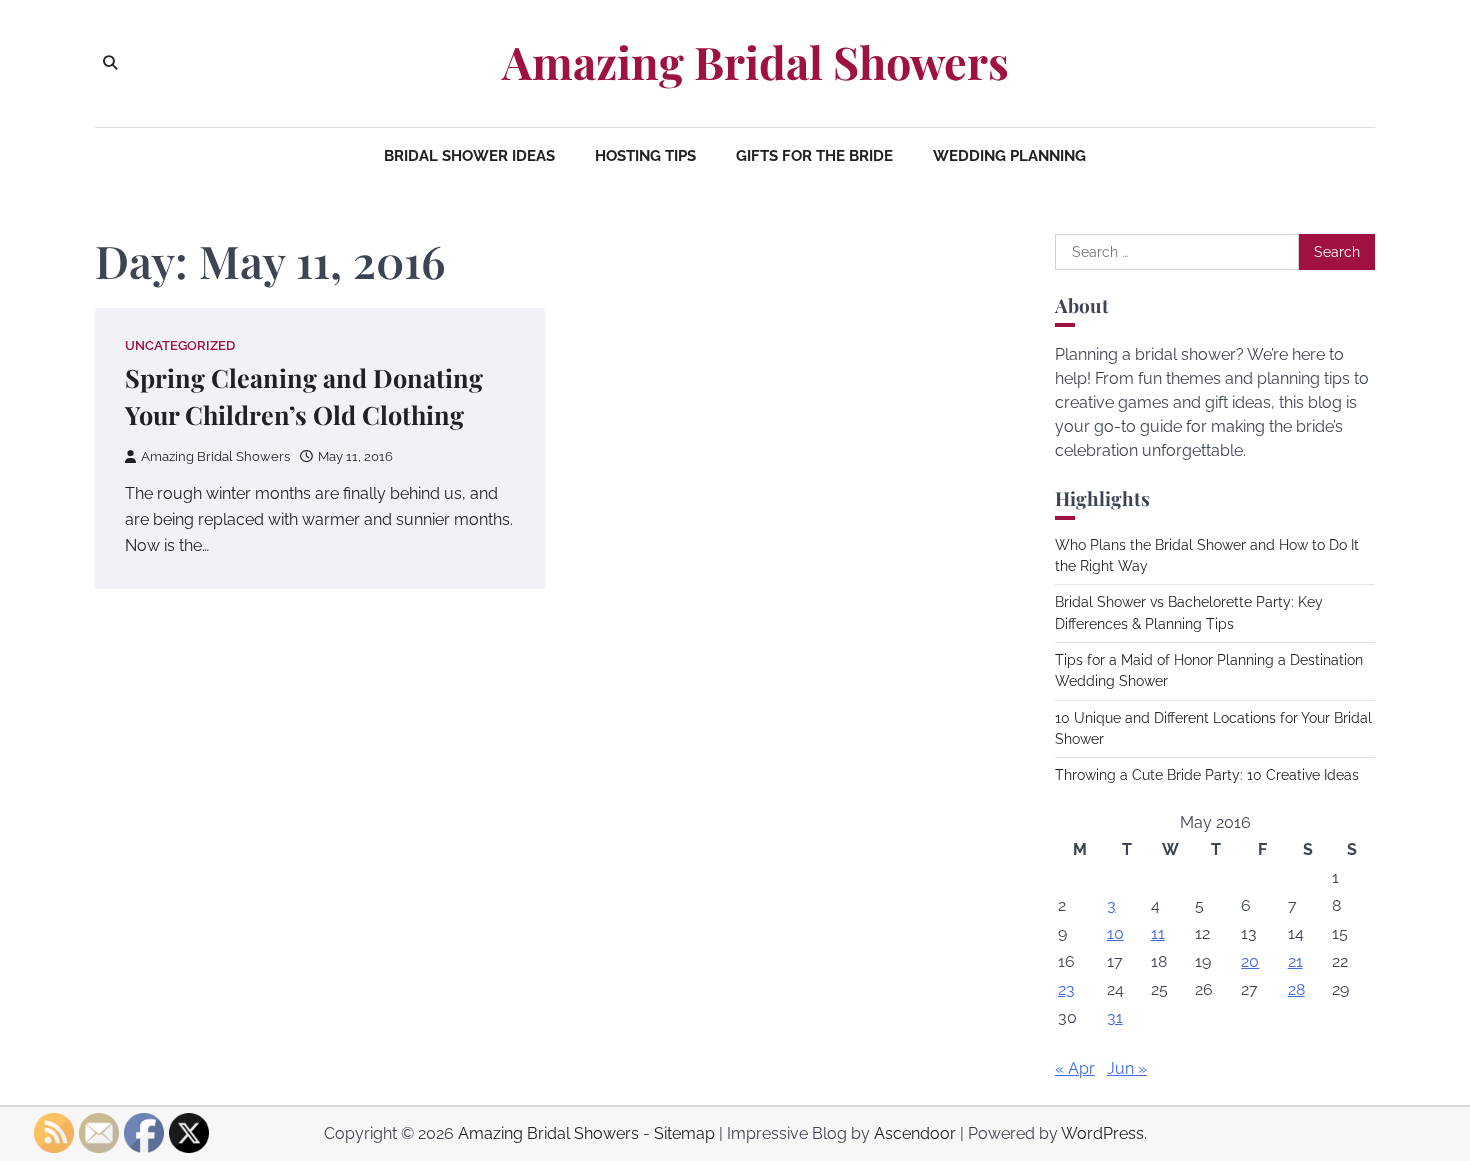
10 (1115, 933)
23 (1066, 989)
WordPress (1102, 1133)
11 (1158, 933)
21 (1295, 961)
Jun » (1127, 1068)
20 (1250, 961)
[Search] (110, 63)
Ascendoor (915, 1133)
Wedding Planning (1009, 156)
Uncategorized (180, 345)
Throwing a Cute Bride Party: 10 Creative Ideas (1207, 775)
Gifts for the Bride (814, 156)
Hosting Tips (645, 156)
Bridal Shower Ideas (469, 156)
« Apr (1075, 1068)
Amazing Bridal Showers (755, 62)
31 (1115, 1017)
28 (1296, 989)
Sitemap (684, 1133)
